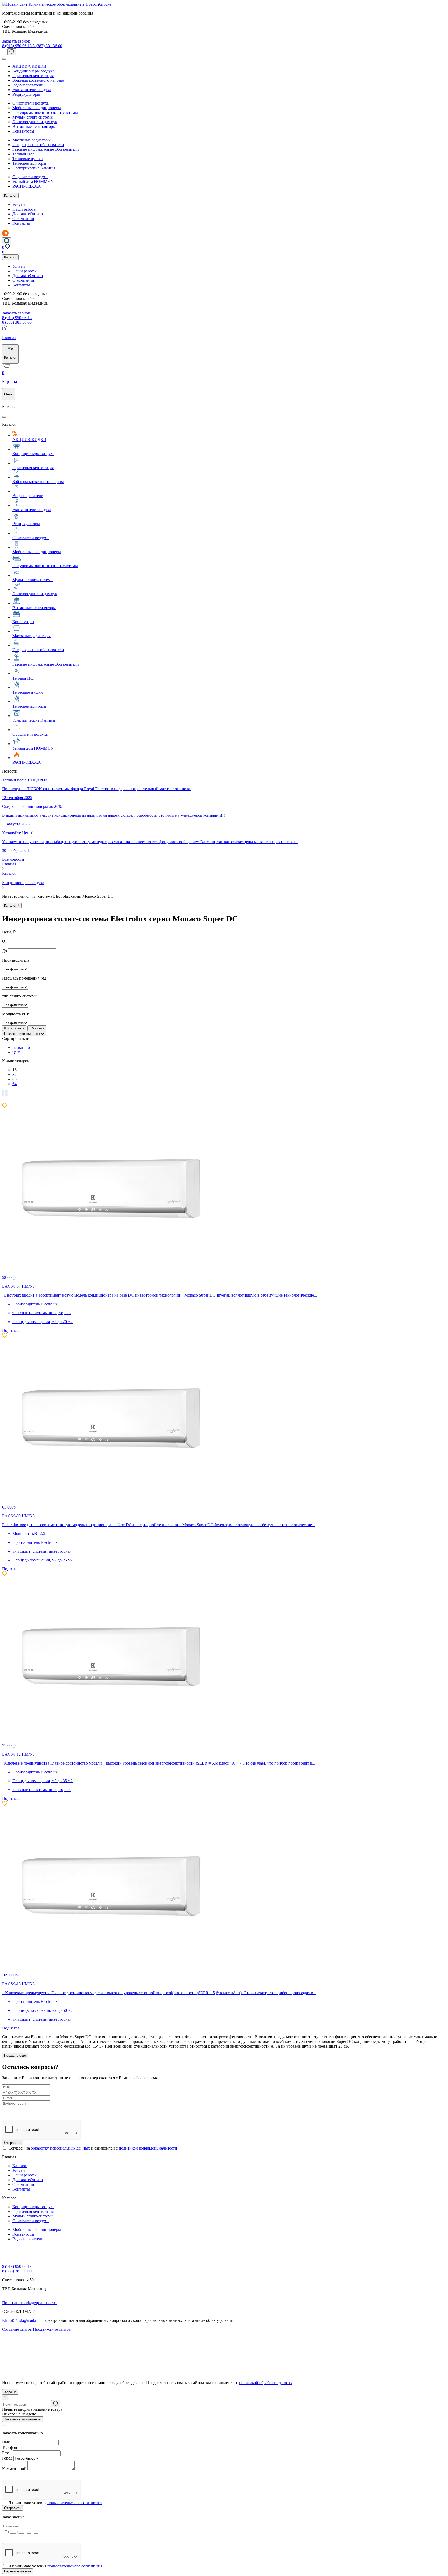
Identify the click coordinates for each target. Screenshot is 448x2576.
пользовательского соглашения (75, 2503)
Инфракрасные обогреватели (38, 145)
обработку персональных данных (60, 2148)
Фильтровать (14, 1028)
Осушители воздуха (30, 177)
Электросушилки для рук (35, 122)
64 (15, 1084)
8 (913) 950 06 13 (17, 46)
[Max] (10, 36)
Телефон (10, 2447)
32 (15, 1074)
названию (21, 1047)
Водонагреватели (28, 85)
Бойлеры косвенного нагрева (38, 80)
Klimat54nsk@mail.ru (20, 2320)
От (5, 941)
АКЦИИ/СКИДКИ (29, 66)
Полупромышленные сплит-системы (45, 112)
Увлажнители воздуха (32, 90)
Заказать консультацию (23, 2419)
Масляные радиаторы (31, 140)
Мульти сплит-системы (33, 117)
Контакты (21, 223)
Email (7, 2453)
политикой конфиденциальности (148, 2148)
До (5, 951)
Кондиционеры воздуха (33, 71)
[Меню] (4, 59)
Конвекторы (23, 131)
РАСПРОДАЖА (27, 186)
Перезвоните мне (18, 2571)
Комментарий (14, 2469)
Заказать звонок (16, 41)
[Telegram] (5, 36)
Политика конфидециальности (29, 2303)
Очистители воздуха (31, 103)
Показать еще (15, 2055)
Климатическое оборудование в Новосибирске (70, 4)
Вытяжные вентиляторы (34, 126)
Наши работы (24, 209)
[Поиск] (12, 52)
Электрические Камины (34, 168)
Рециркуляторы (26, 94)
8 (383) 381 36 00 (47, 46)
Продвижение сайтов (52, 2329)
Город (7, 2458)
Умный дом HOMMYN (33, 181)
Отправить (12, 2143)
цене (17, 1052)
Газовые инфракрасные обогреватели (46, 149)
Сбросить (37, 1028)
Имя (6, 2442)
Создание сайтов (17, 2329)
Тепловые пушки (28, 159)
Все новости (13, 859)
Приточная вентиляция (33, 76)
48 (15, 1079)
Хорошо (10, 2392)
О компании (23, 219)
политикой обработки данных (266, 2383)
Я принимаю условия (55, 2503)
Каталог (10, 195)
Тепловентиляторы (29, 163)
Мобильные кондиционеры (37, 108)
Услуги (19, 205)
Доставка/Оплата (28, 214)
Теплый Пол (23, 154)
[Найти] (56, 2404)
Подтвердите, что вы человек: (29, 2113)
